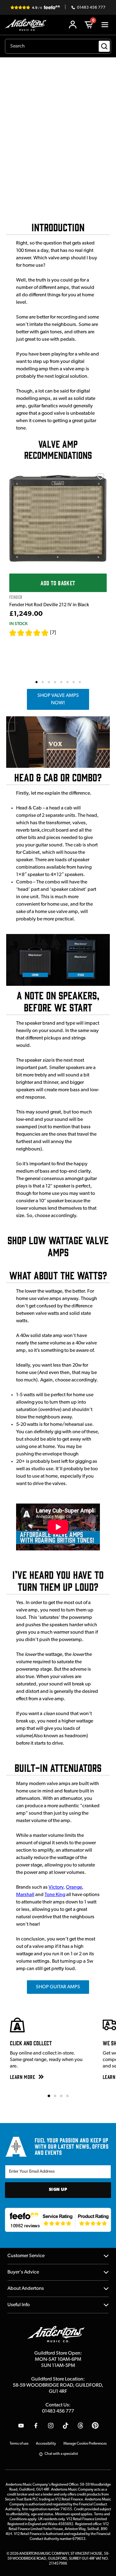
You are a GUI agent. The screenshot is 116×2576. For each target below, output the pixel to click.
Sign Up (58, 2190)
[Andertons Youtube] (21, 2426)
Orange (74, 1887)
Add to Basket (58, 583)
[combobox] (58, 46)
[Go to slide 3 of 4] (61, 2096)
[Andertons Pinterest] (95, 2426)
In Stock (18, 623)
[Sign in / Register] (73, 25)
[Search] (104, 46)
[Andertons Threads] (80, 2426)
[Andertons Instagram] (51, 2426)
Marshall (25, 1895)
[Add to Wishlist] (101, 476)
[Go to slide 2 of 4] (55, 2096)
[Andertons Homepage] (27, 25)
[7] (53, 633)
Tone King (55, 1895)
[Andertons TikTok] (66, 2426)
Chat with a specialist (61, 2454)
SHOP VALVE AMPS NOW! (58, 699)
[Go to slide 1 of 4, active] (49, 2096)
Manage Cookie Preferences (85, 2444)
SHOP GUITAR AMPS (58, 1987)
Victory (56, 1887)
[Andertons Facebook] (36, 2426)
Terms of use (19, 2444)
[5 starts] (29, 633)
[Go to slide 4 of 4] (67, 2096)
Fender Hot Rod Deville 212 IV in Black (49, 605)
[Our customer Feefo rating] (58, 2220)
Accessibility (46, 2444)
